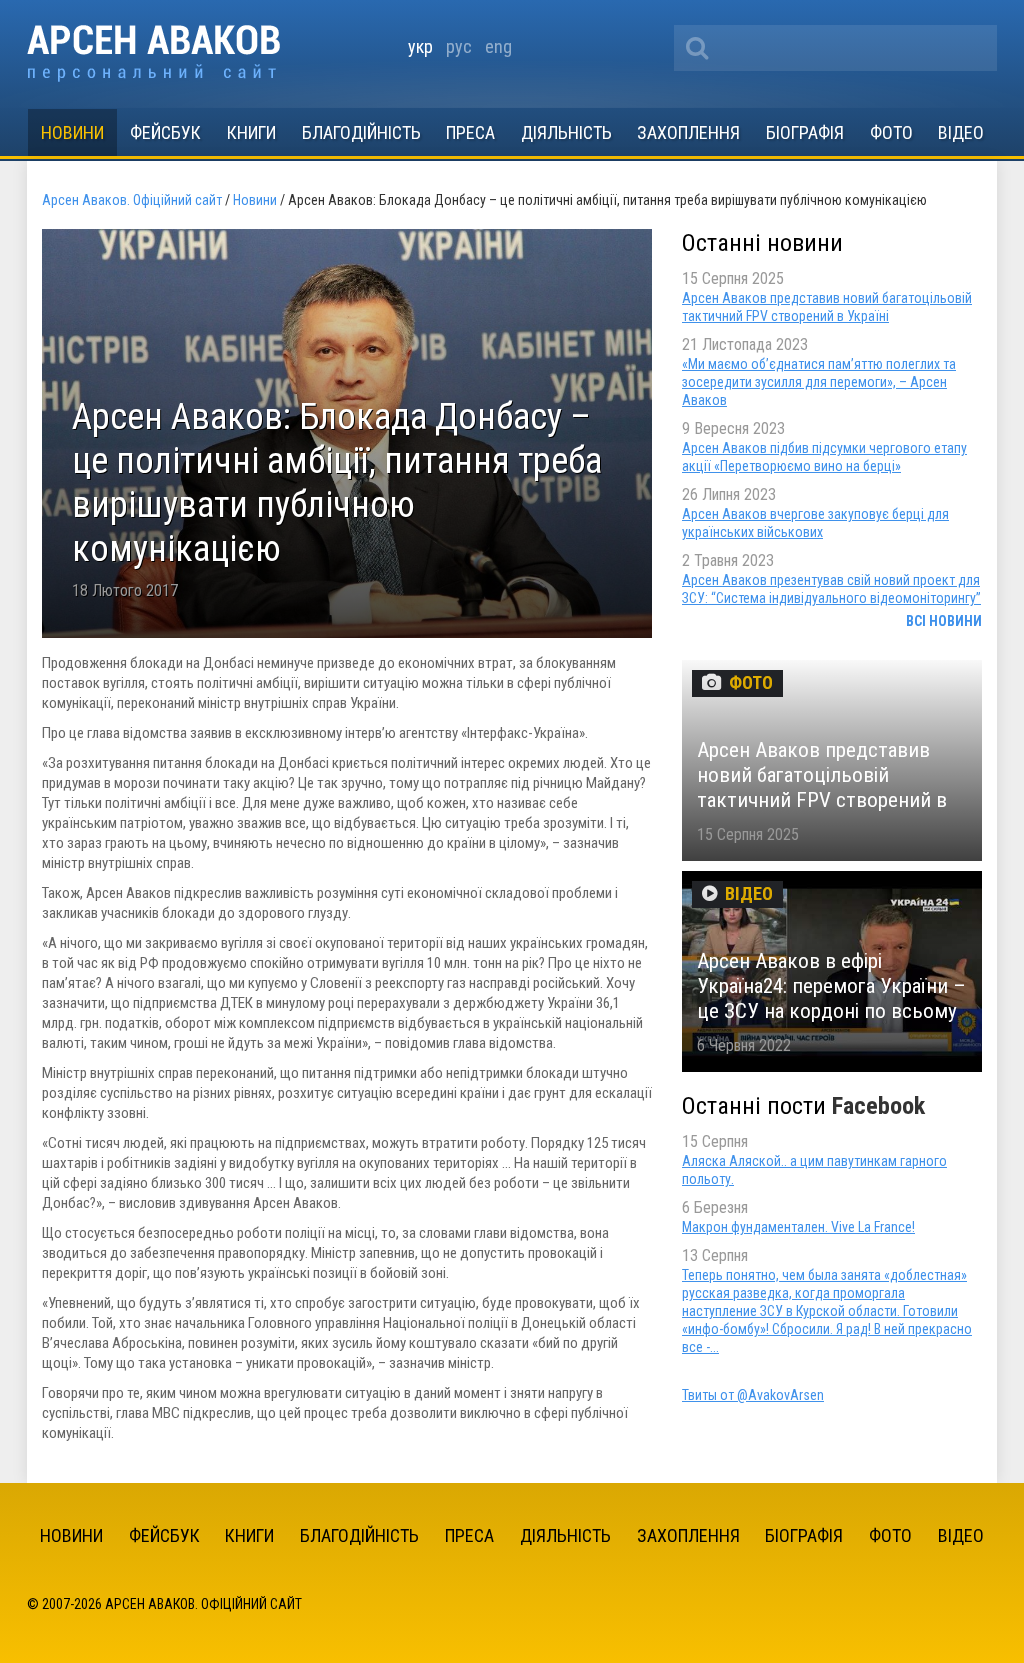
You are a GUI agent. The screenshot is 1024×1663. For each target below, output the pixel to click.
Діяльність (566, 132)
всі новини (944, 621)
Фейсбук (165, 132)
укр (420, 46)
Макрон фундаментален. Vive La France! (798, 1227)
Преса (470, 132)
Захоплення (688, 132)
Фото (891, 132)
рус (459, 46)
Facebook (878, 1106)
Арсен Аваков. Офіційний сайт (153, 53)
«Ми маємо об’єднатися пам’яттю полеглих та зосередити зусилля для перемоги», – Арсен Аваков (819, 382)
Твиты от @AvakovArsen (753, 1395)
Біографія (805, 132)
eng (498, 46)
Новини (72, 132)
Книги (251, 132)
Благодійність (361, 132)
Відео (961, 132)
